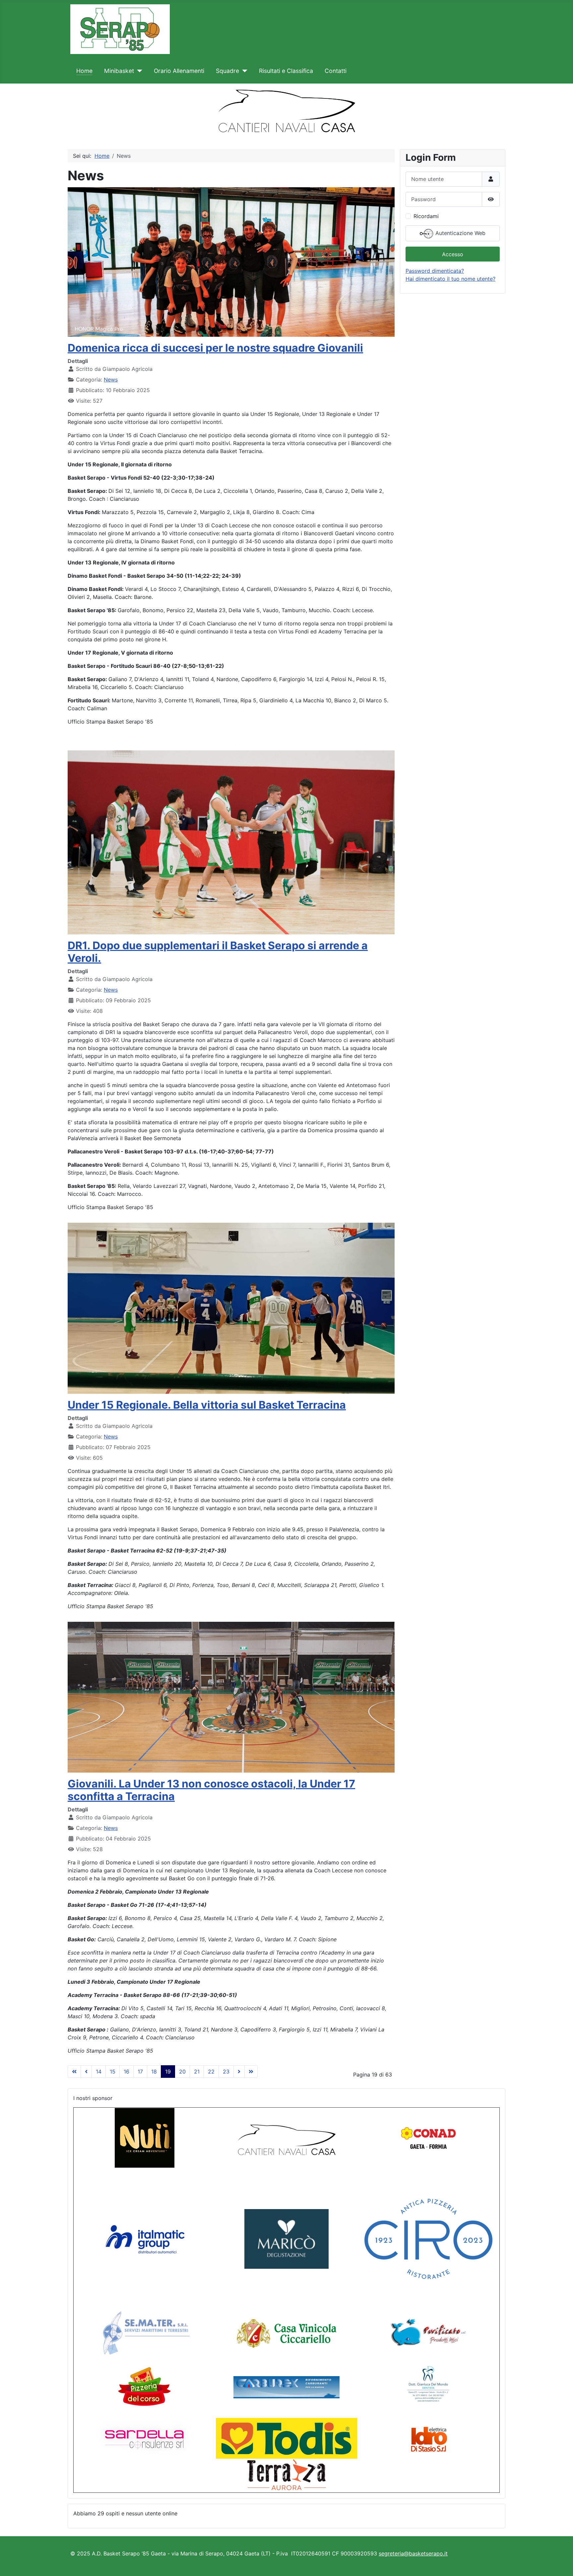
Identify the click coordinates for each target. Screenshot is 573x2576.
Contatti (336, 71)
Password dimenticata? (435, 271)
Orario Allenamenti (179, 71)
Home (84, 71)
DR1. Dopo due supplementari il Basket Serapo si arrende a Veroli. (218, 952)
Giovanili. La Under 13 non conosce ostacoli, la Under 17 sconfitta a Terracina (211, 1790)
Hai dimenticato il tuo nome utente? (450, 279)
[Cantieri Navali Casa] (286, 2138)
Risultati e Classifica (286, 71)
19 (168, 2072)
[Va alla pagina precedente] (86, 2072)
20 (182, 2072)
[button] (10, 108)
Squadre (227, 71)
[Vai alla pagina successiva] (239, 2072)
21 (197, 2072)
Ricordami (426, 216)
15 (113, 2072)
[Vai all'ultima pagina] (251, 2072)
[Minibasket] (138, 71)
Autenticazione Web (460, 233)
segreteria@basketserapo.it (413, 2553)
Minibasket (119, 71)
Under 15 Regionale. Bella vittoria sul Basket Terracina (207, 1405)
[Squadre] (243, 71)
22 (211, 2072)
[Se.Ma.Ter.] (145, 2333)
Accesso (453, 254)
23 (226, 2072)
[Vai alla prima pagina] (74, 2072)
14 (99, 2072)
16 (127, 2072)
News (111, 380)
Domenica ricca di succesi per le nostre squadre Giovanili (215, 348)
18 (154, 2072)
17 (140, 2072)
